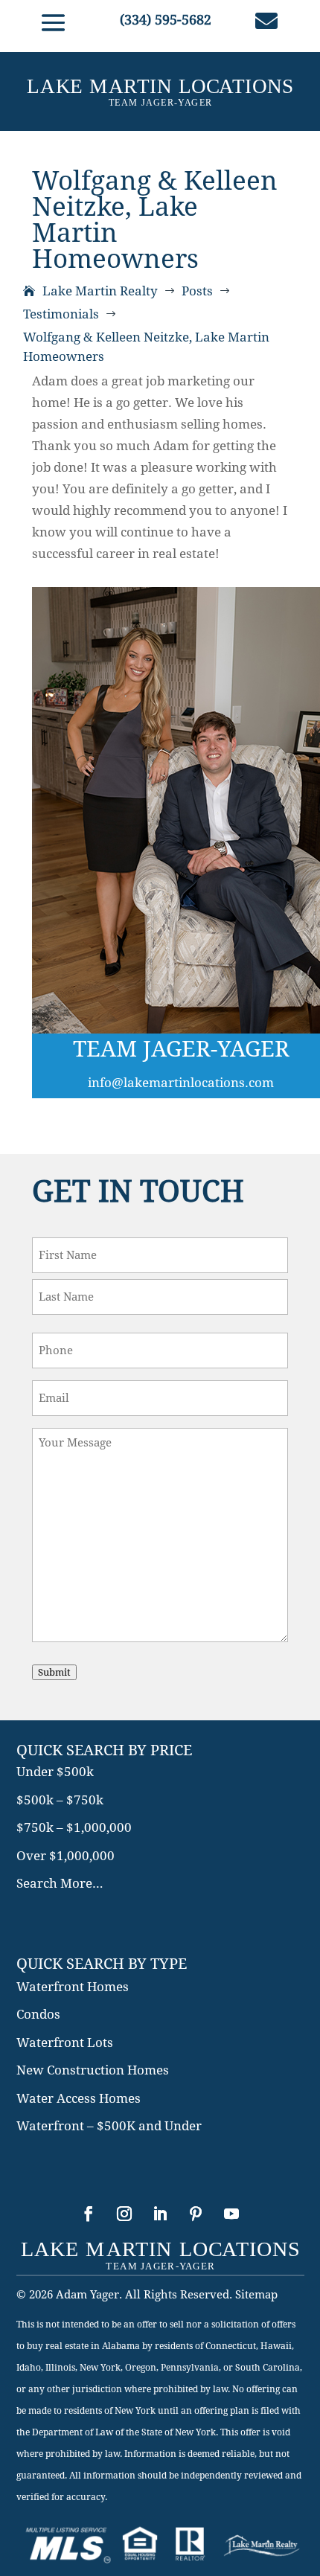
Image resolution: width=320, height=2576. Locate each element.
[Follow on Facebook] (89, 2214)
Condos (38, 2014)
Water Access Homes (79, 2098)
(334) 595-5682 (166, 20)
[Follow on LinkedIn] (160, 2214)
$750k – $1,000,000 (74, 1827)
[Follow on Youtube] (231, 2214)
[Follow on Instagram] (124, 2214)
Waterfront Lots (65, 2042)
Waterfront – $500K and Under (109, 2126)
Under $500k (55, 1772)
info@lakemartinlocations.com (181, 1083)
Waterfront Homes (73, 1987)
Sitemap (256, 2295)
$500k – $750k (60, 1800)
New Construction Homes (93, 2070)
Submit (54, 1672)
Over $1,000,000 (65, 1856)
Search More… (60, 1883)
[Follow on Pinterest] (196, 2214)
